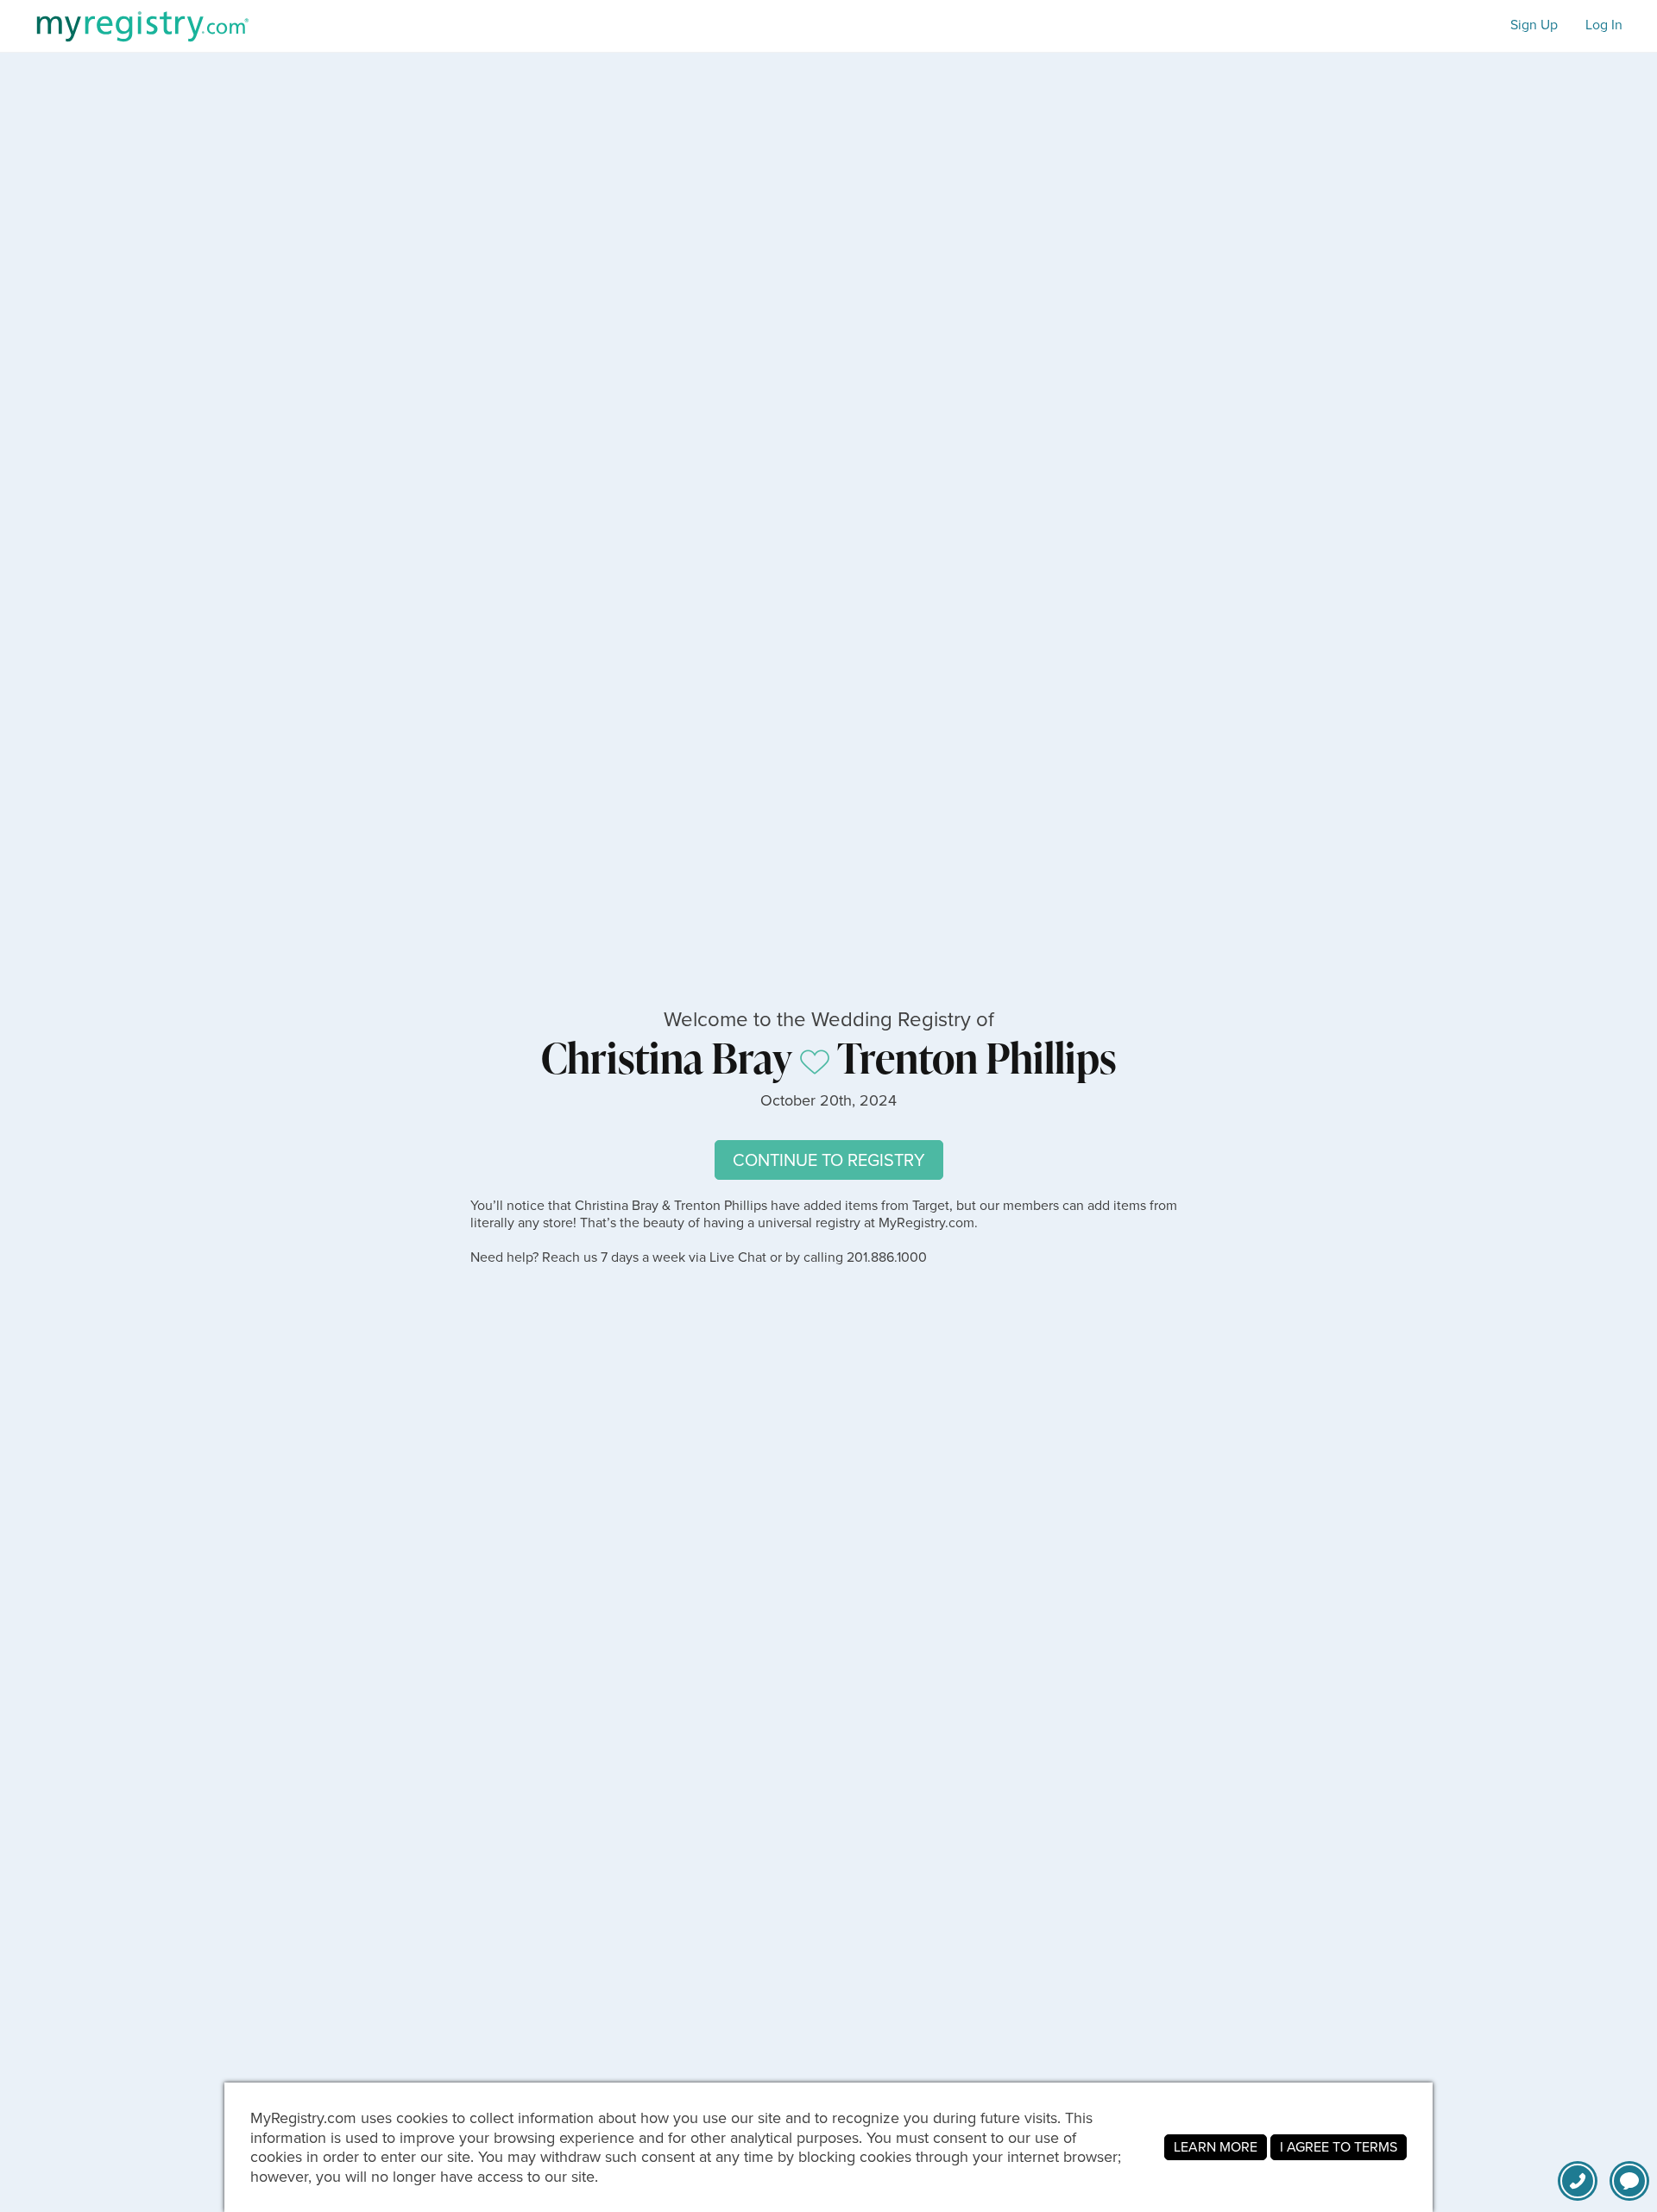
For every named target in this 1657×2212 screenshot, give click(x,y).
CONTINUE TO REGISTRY (829, 1160)
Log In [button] (1604, 25)
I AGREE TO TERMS (1339, 2147)
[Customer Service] (1578, 2181)
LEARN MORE (1216, 2147)
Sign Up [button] (1534, 25)
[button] (1629, 2181)
